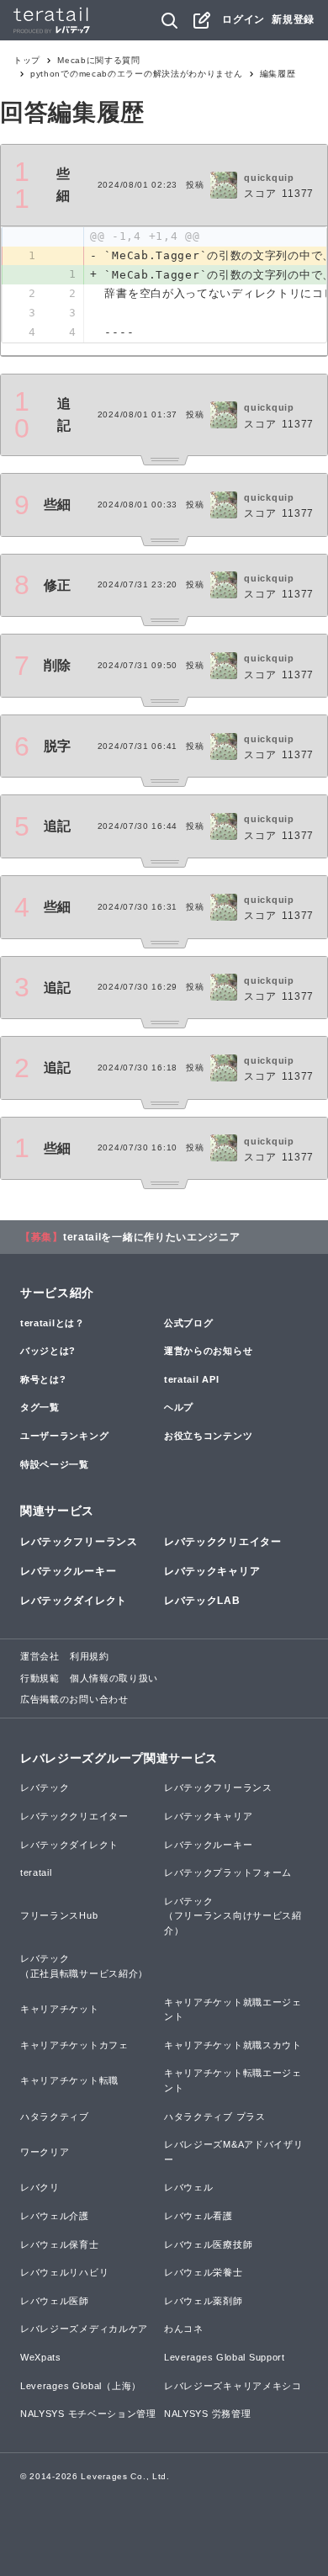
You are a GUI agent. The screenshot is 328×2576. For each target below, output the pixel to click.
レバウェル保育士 (60, 2244)
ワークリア (45, 2152)
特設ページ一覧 (55, 1464)
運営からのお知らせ (208, 1351)
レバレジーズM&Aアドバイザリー (234, 2152)
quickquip (269, 178)
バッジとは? (48, 1351)
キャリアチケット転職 (69, 2080)
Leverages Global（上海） (81, 2386)
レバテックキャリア (212, 1571)
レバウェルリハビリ (64, 2272)
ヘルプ (179, 1407)
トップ (27, 60)
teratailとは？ (53, 1323)
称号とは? (43, 1379)
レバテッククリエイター (223, 1542)
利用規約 (90, 1656)
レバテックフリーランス (79, 1542)
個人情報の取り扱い (114, 1678)
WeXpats (41, 2357)
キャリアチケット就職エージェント (233, 2010)
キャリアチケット (60, 2009)
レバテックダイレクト (74, 1601)
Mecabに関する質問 (99, 60)
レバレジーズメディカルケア (84, 2329)
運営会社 (40, 1656)
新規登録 (293, 19)
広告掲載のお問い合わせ (74, 1699)
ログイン (243, 19)
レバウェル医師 (55, 2301)
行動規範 (40, 1678)
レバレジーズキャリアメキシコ (233, 2386)
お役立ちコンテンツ (208, 1436)
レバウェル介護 (55, 2216)
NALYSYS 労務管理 (207, 2414)
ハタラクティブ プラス (215, 2117)
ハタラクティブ (55, 2117)
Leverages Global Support (225, 2357)
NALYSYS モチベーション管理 (88, 2414)
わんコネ (184, 2329)
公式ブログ (189, 1323)
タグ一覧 (40, 1407)
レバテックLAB (202, 1601)
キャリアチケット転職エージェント (233, 2080)
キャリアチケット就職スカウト (233, 2045)
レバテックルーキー (68, 1571)
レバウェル (189, 2187)
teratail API (191, 1379)
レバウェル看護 (198, 2216)
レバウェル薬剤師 (204, 2301)
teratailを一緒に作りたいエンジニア (152, 1237)
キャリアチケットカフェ (74, 2045)
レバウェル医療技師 (208, 2244)
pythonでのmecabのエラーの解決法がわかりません (137, 74)
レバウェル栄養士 (204, 2272)
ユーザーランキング (64, 1436)
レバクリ (40, 2187)
